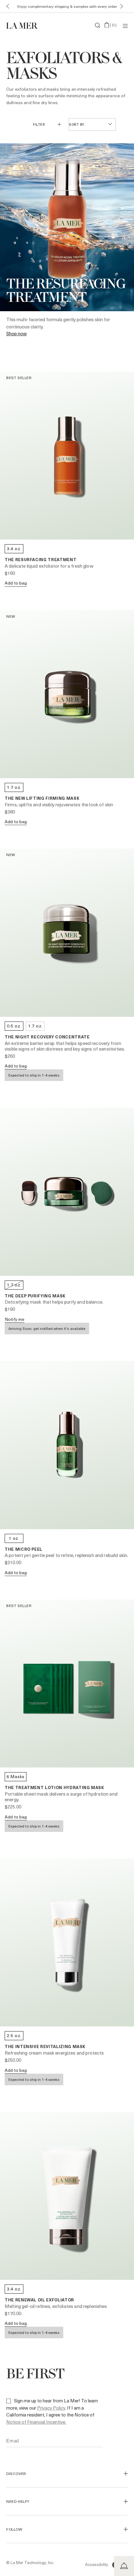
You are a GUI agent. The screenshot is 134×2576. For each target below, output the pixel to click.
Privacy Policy (51, 2408)
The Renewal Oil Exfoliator (39, 2300)
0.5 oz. (14, 1026)
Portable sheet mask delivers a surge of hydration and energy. (61, 1797)
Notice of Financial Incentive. (36, 2422)
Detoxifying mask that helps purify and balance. (54, 1302)
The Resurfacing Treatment (41, 559)
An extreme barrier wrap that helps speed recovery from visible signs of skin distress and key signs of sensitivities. (65, 1046)
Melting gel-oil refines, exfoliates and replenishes (56, 2306)
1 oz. (14, 1538)
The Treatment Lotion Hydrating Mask (55, 1787)
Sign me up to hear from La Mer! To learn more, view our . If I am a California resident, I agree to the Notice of (52, 2411)
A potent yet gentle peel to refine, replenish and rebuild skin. (66, 1555)
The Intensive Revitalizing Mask (45, 2046)
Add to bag (16, 583)
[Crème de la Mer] (26, 25)
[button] (6, 6)
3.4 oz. (14, 548)
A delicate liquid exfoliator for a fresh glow (49, 566)
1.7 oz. (14, 787)
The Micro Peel (24, 1549)
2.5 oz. (14, 2035)
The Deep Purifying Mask (35, 1296)
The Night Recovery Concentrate (47, 1037)
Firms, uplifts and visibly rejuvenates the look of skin (59, 804)
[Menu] (125, 25)
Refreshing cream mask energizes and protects (54, 2053)
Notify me (14, 1319)
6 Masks (16, 1776)
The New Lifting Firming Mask (42, 798)
